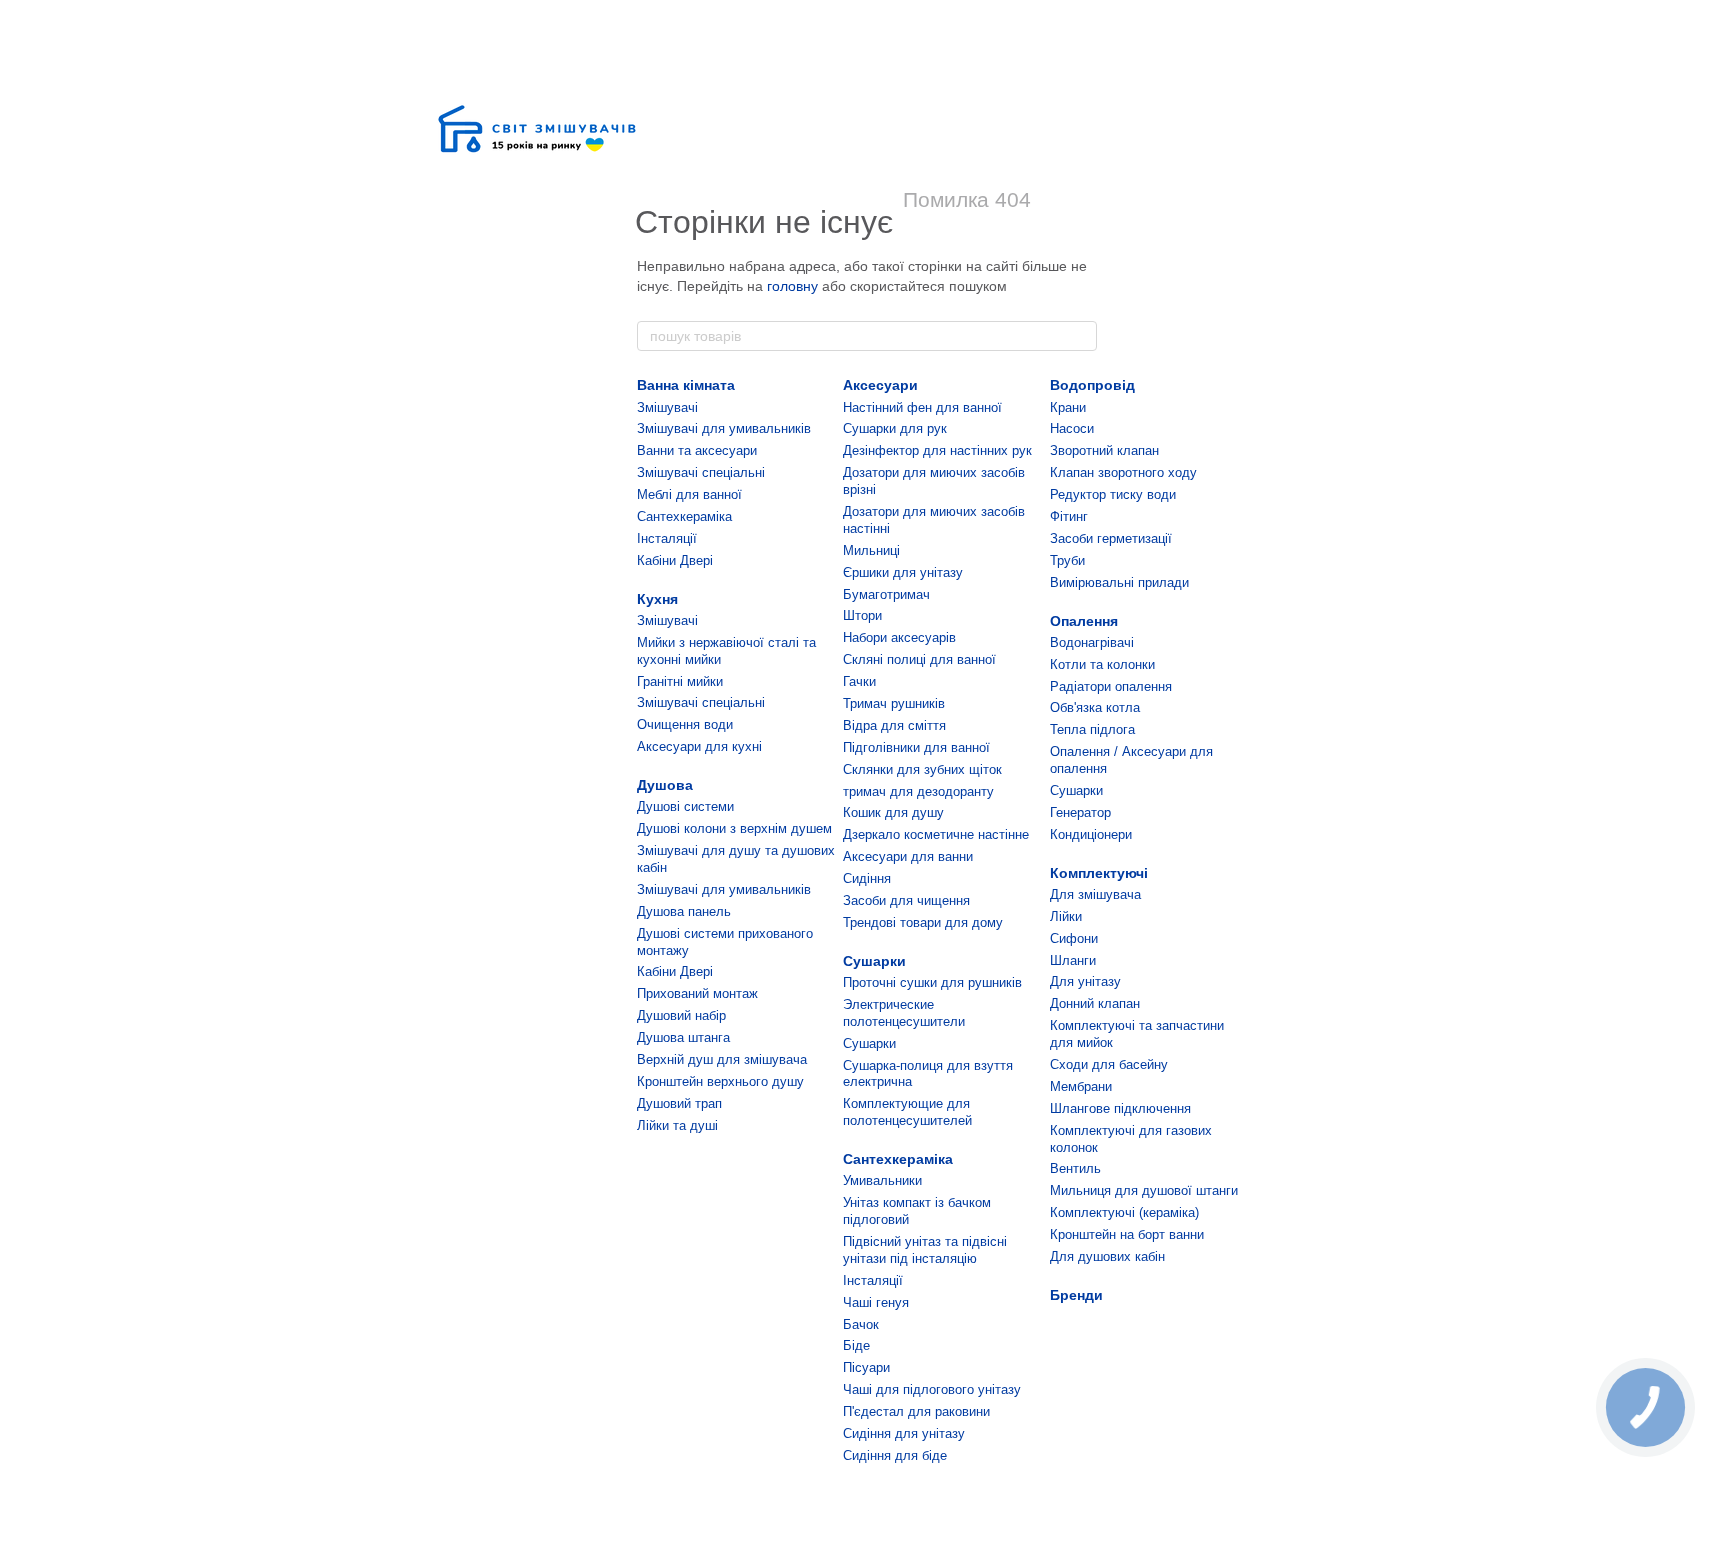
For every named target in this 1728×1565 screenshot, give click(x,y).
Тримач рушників (894, 703)
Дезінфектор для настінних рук (937, 450)
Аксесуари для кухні (699, 746)
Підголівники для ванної (916, 747)
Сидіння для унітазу (904, 1433)
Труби (1067, 560)
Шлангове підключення (1120, 1108)
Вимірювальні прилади (1119, 582)
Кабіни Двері (675, 560)
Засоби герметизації (1111, 538)
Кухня (657, 599)
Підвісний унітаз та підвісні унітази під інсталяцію (925, 1250)
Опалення (1084, 621)
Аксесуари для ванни (908, 856)
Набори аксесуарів (899, 637)
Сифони (1074, 938)
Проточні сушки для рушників (932, 982)
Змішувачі (667, 407)
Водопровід (1092, 385)
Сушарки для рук (895, 428)
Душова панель (684, 911)
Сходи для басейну (1109, 1064)
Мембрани (1081, 1086)
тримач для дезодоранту (918, 791)
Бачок (861, 1324)
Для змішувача (1095, 894)
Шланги (1073, 960)
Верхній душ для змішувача (722, 1059)
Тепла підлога (1092, 729)
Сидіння (867, 878)
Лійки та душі (677, 1125)
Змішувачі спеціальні (701, 472)
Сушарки (874, 961)
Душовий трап (679, 1103)
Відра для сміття (894, 725)
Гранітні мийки (680, 681)
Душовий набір (681, 1015)
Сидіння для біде (895, 1455)
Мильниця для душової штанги (1144, 1190)
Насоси (1072, 428)
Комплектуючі (1099, 873)
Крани (1068, 407)
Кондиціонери (1091, 834)
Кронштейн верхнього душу (720, 1081)
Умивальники (882, 1180)
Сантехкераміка (684, 516)
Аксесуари (880, 385)
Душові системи (685, 806)
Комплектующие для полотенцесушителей (907, 1112)
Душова (665, 785)
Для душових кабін (1107, 1256)
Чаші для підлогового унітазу (932, 1389)
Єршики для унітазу (903, 572)
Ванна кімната (686, 385)
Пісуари (866, 1367)
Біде (856, 1345)
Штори (862, 615)
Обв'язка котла (1095, 707)
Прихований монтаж (697, 993)
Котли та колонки (1102, 664)
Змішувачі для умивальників (724, 428)
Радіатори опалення (1111, 686)
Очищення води (685, 724)
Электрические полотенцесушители (904, 1013)
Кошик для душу (893, 812)
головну (792, 286)
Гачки (859, 681)
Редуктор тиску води (1113, 494)
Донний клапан (1095, 1003)
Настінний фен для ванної (922, 407)
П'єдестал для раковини (916, 1411)
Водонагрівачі (1092, 642)
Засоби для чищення (906, 900)
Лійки (1066, 916)
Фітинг (1069, 516)
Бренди (1076, 1295)
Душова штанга (683, 1037)
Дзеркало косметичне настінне (936, 834)
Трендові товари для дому (923, 922)
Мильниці (871, 550)
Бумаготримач (886, 594)
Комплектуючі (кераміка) (1124, 1212)
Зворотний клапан (1104, 450)
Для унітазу (1085, 981)
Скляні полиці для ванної (919, 659)
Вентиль (1075, 1168)
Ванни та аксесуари (697, 450)
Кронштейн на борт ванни (1127, 1234)
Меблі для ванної (689, 494)
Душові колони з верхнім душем (734, 828)
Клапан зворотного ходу (1123, 472)
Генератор (1080, 812)
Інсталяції (667, 538)
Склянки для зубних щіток (922, 769)
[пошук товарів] (1081, 336)
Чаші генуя (876, 1302)
